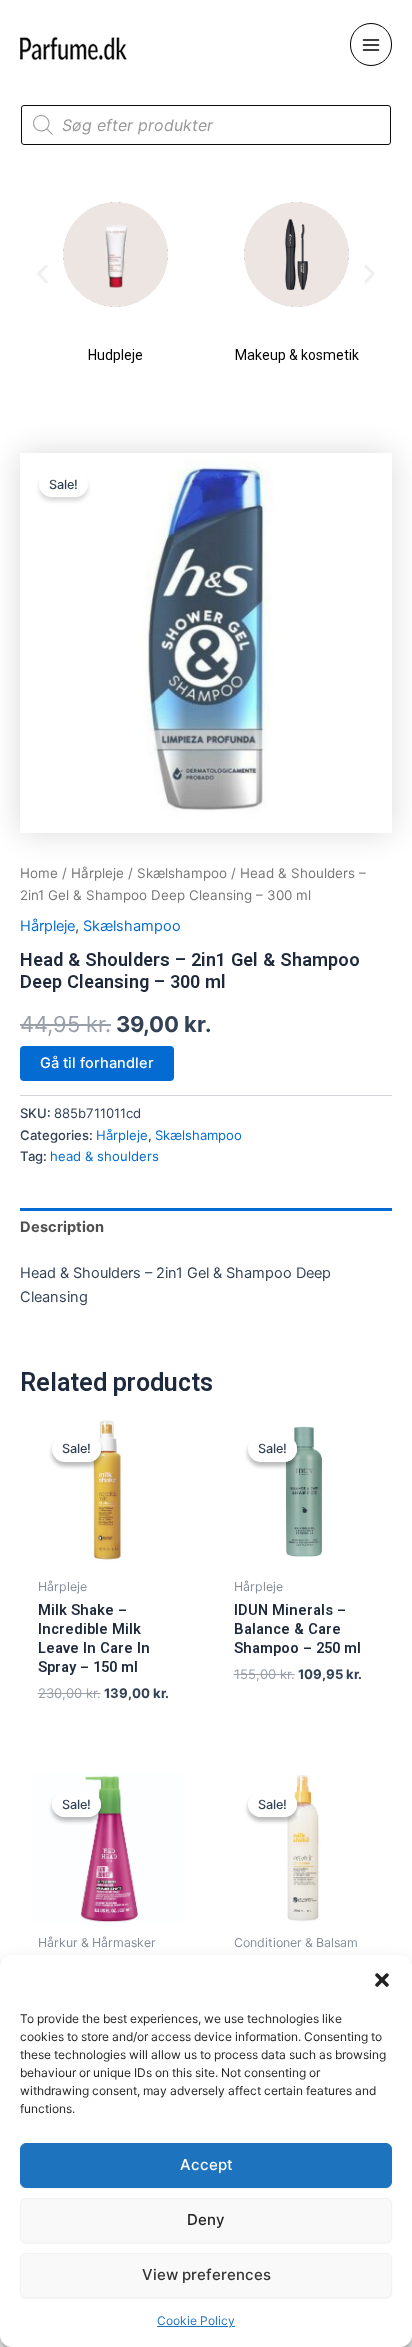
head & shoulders (104, 1156)
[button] (382, 1980)
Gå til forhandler (97, 1063)
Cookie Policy (196, 2320)
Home (39, 873)
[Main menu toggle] (371, 44)
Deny (206, 2219)
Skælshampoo (182, 873)
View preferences (206, 2274)
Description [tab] (62, 1227)
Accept (206, 2164)
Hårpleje (97, 873)
